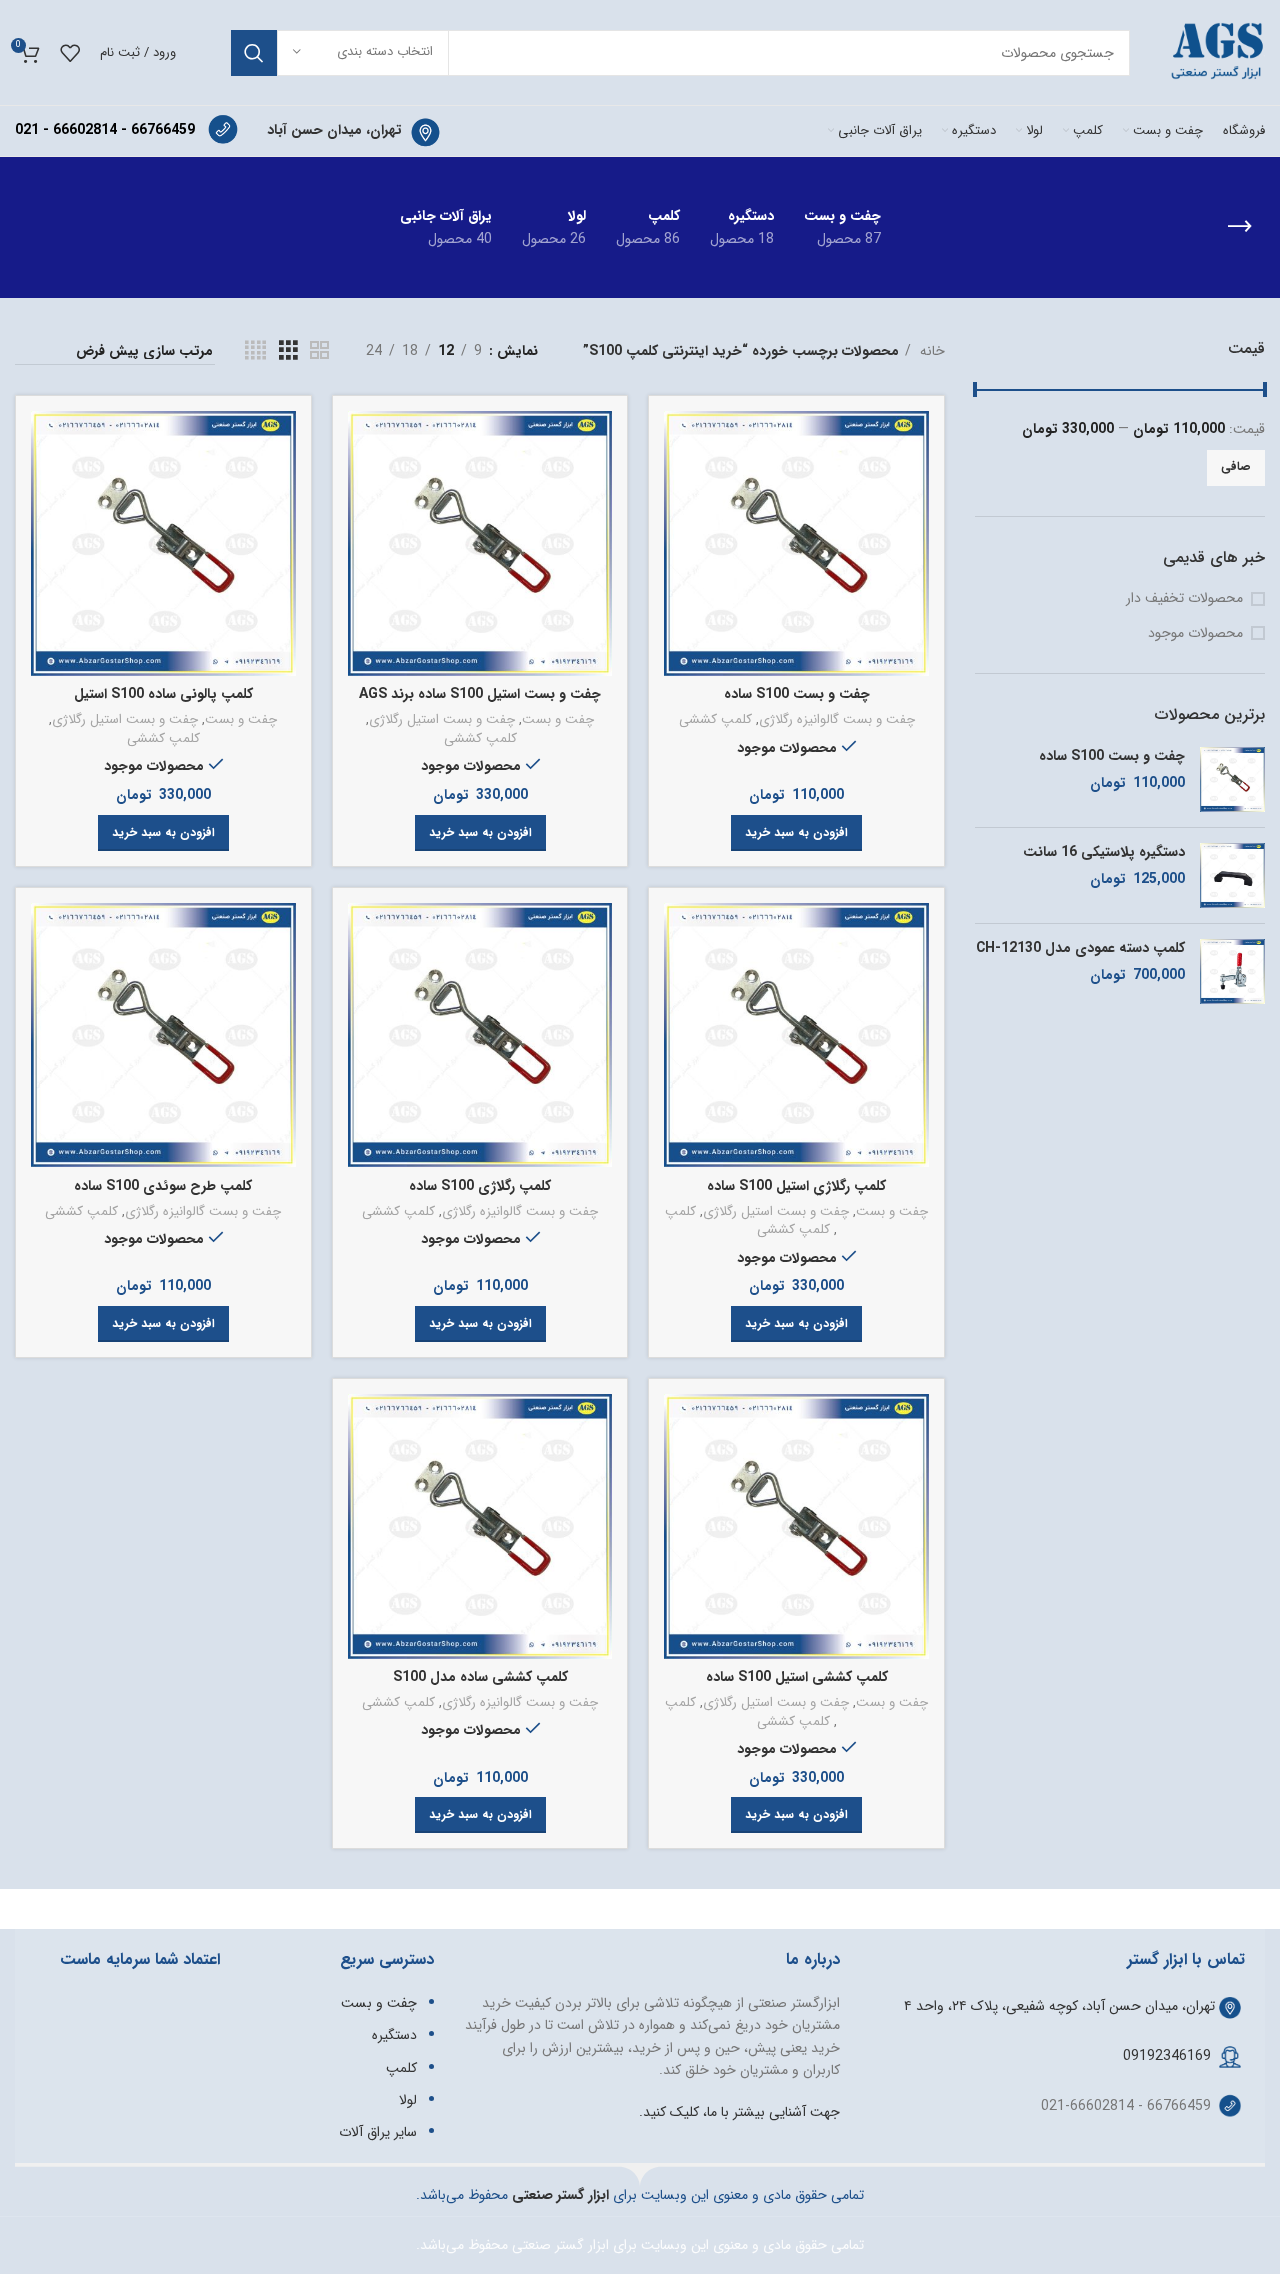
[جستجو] (254, 53)
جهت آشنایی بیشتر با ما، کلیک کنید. (739, 2112)
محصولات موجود (1195, 634)
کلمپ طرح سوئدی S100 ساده (163, 1186)
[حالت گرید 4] (255, 351)
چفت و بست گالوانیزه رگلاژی (837, 720)
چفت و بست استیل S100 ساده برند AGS (480, 694)
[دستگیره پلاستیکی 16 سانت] (1232, 875)
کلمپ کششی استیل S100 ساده (797, 1677)
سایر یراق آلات (378, 2132)
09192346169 (1167, 2056)
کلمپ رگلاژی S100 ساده (480, 1186)
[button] (796, 833)
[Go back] (1240, 227)
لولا (408, 2100)
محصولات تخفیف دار (1184, 599)
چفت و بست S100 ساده (1112, 757)
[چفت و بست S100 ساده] (1232, 779)
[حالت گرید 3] (288, 351)
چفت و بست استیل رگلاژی (442, 720)
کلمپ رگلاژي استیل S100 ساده (796, 1186)
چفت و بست (558, 720)
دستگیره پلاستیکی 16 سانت (1104, 853)
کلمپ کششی (715, 720)
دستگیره (394, 2035)
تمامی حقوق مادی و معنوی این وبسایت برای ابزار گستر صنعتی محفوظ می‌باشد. (640, 2245)
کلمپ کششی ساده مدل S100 (480, 1677)
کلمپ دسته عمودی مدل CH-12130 (1080, 949)
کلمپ (680, 1212)
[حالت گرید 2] (319, 351)
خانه (930, 351)
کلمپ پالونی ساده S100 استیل (163, 694)
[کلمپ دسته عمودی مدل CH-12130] (1232, 971)
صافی (1236, 466)
